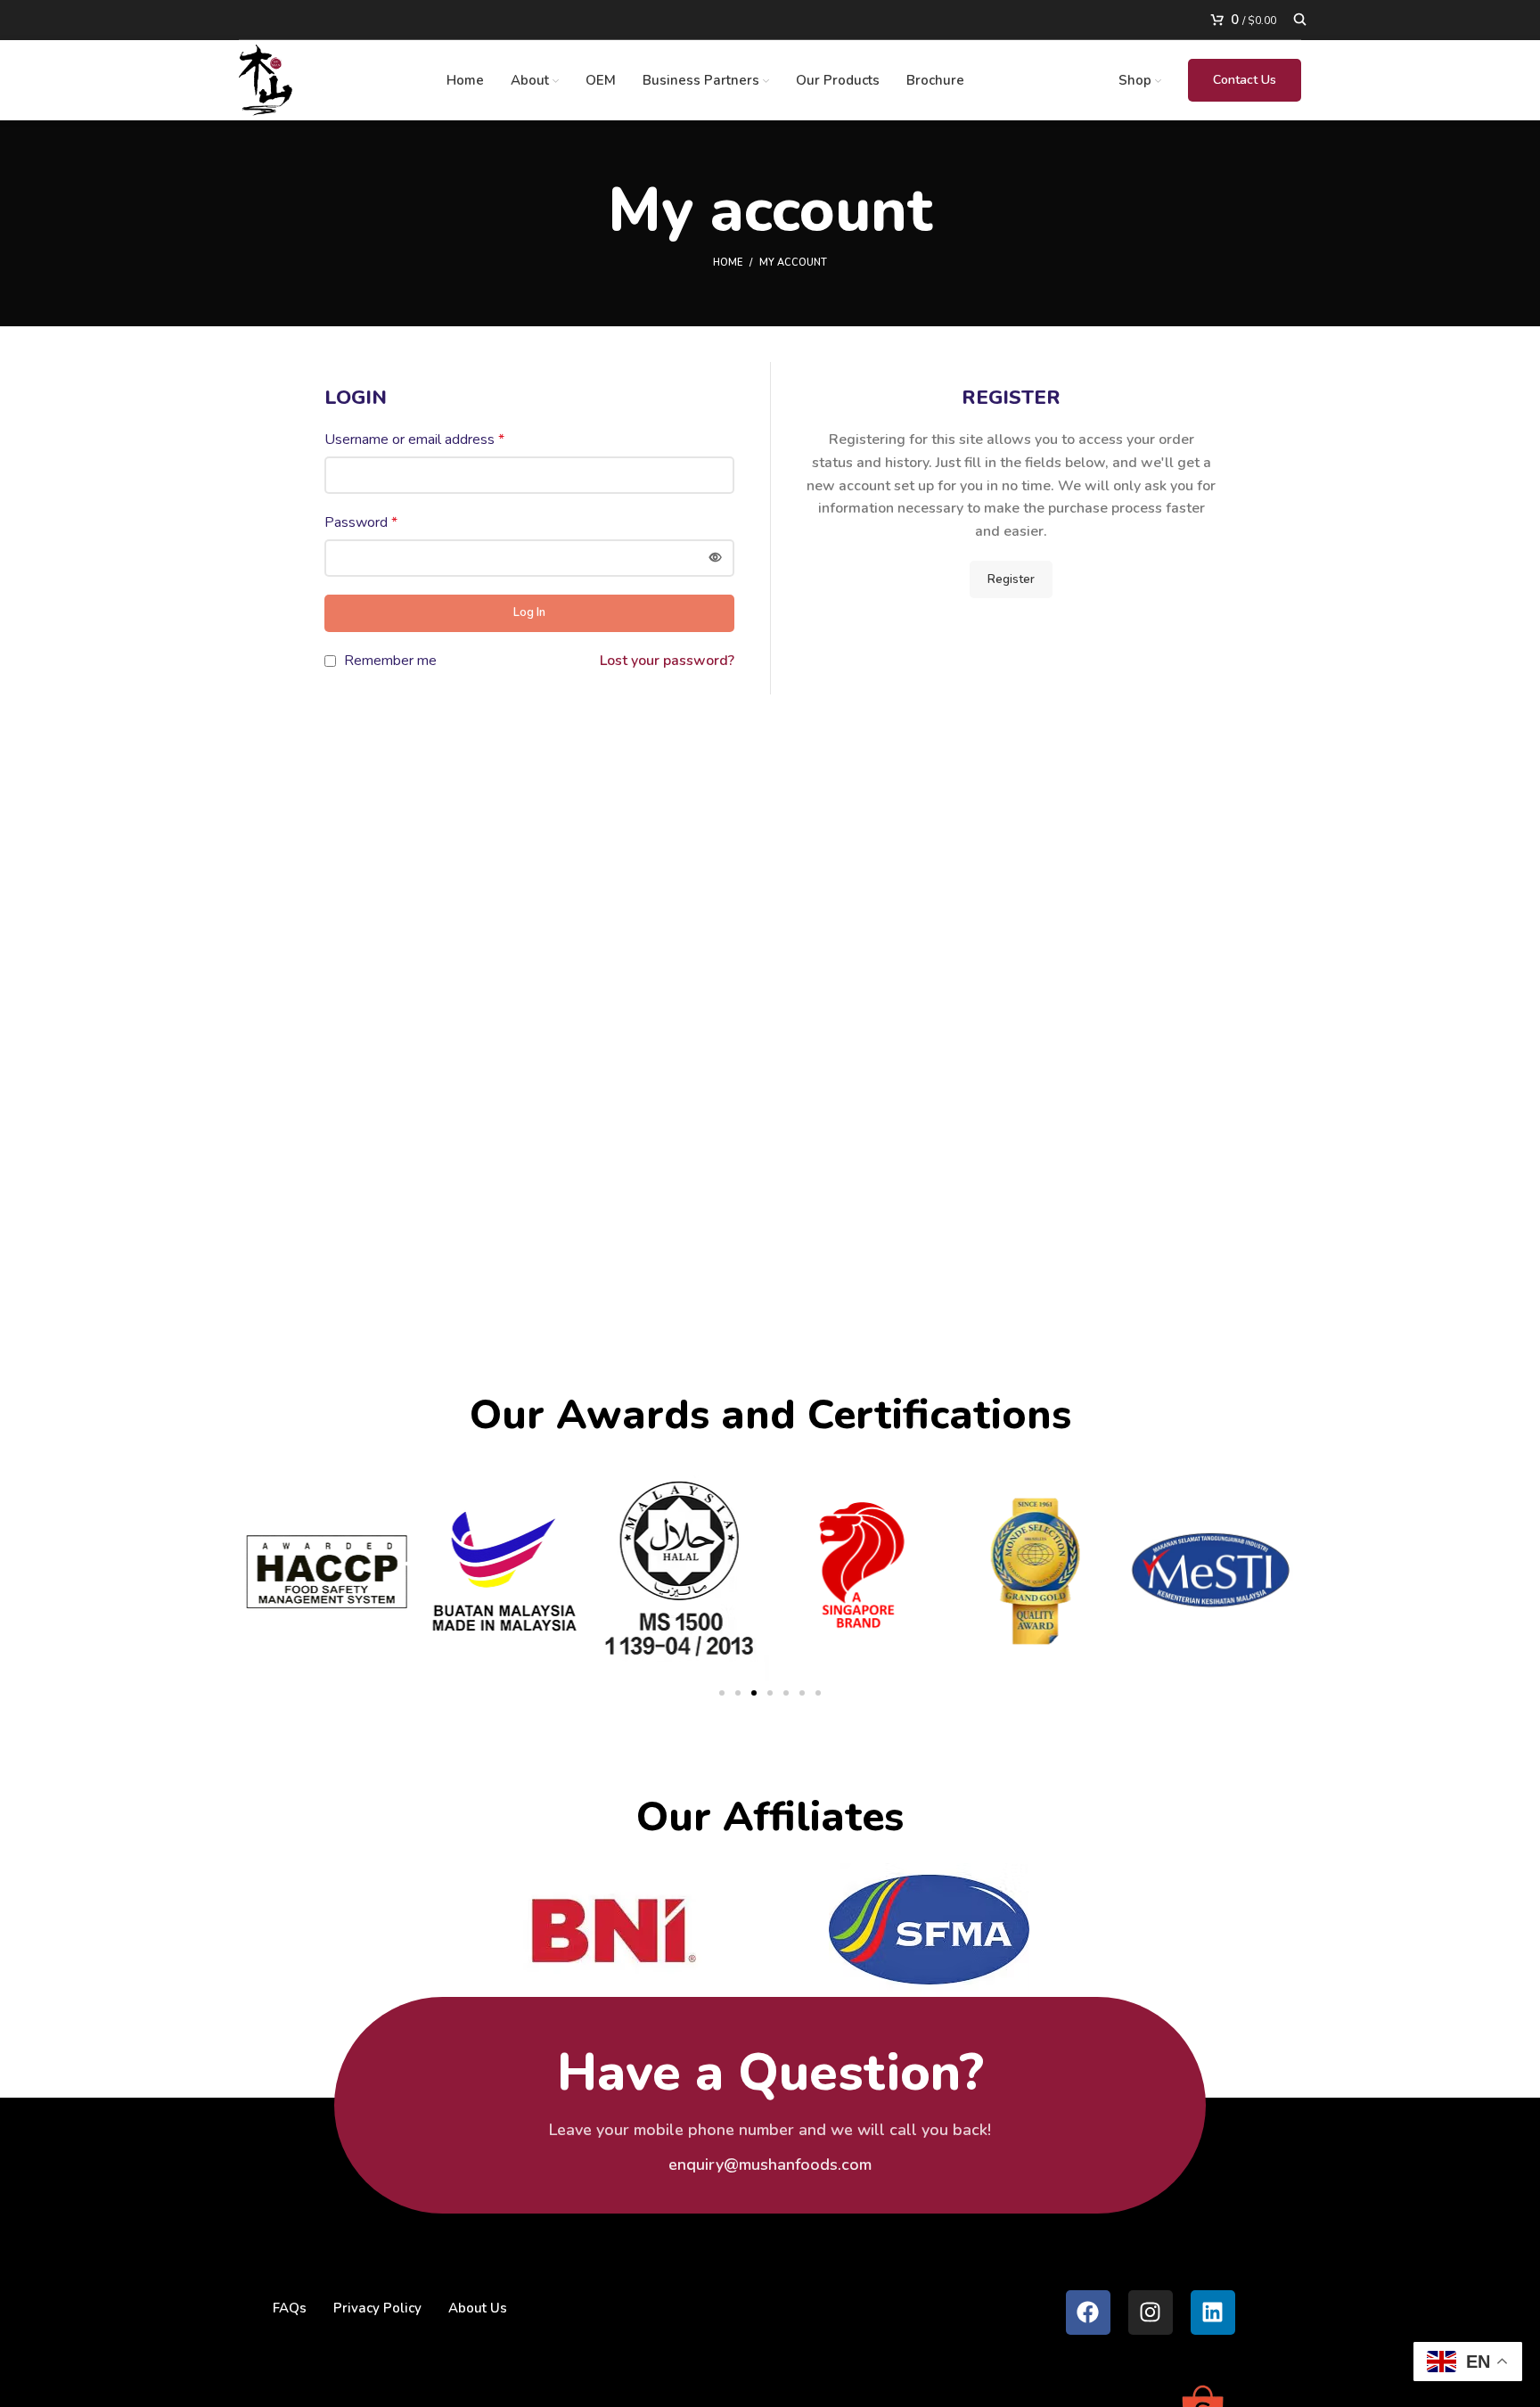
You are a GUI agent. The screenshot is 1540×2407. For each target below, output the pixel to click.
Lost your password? (667, 661)
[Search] (1298, 20)
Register (1011, 579)
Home (728, 263)
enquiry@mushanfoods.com (770, 2165)
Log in (529, 612)
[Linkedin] (1213, 2313)
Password (361, 522)
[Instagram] (1151, 2313)
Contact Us (1245, 80)
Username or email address (414, 440)
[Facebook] (1088, 2313)
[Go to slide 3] (754, 1693)
